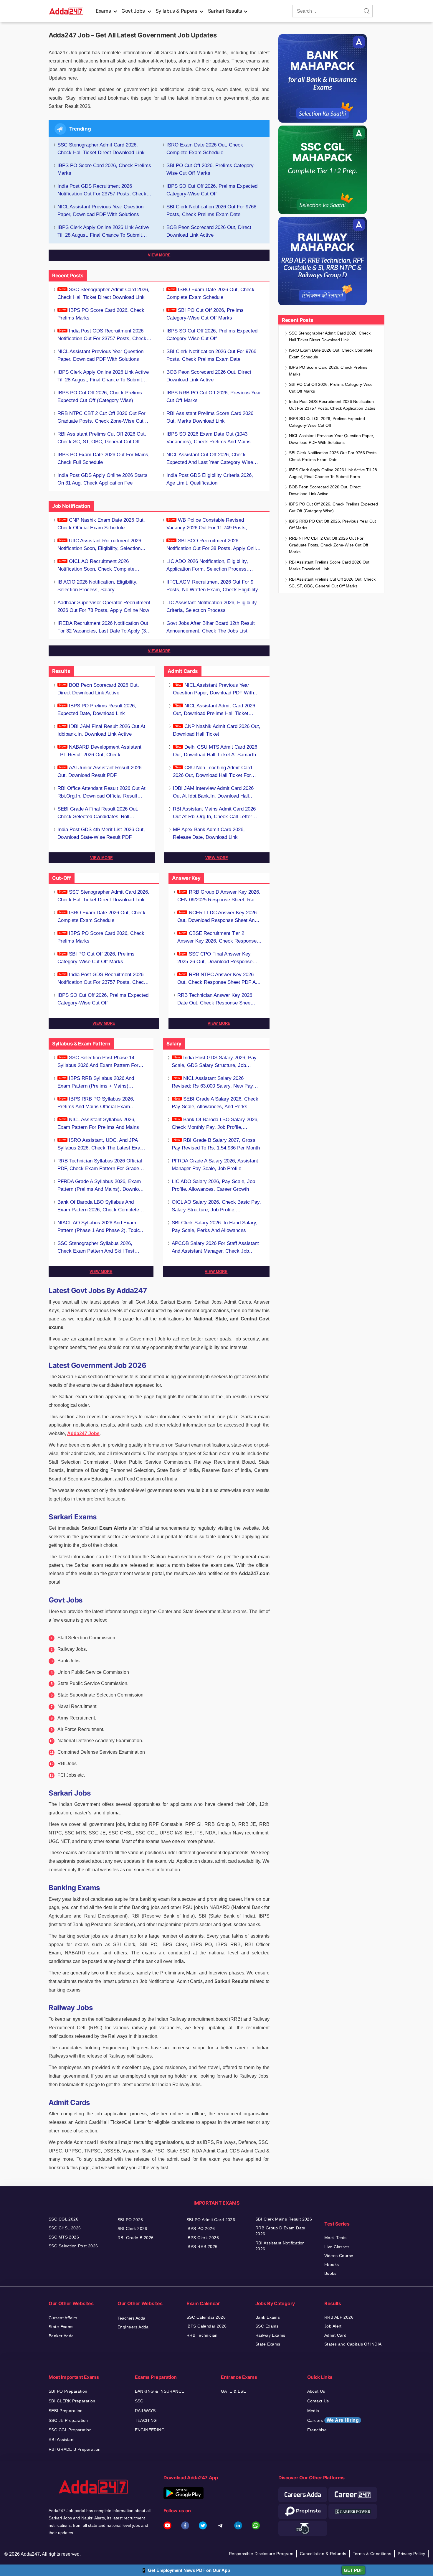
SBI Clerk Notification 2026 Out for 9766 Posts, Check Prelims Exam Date (211, 211)
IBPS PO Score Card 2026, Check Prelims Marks (104, 169)
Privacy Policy (411, 2554)
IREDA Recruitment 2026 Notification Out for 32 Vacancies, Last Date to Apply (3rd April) (104, 628)
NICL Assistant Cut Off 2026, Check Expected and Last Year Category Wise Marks (210, 459)
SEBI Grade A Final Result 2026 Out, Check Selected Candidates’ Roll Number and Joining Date (98, 813)
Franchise (317, 2430)
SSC (139, 2401)
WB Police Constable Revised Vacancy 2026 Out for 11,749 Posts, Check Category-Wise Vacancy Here (207, 524)
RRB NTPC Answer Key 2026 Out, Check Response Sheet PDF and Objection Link (219, 979)
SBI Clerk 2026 (132, 2229)
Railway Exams (270, 2335)
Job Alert (333, 2326)
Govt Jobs (133, 11)
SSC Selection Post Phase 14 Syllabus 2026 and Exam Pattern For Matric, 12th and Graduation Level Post (101, 1062)
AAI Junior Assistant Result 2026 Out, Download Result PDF (99, 771)
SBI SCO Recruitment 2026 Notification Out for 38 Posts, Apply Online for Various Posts (214, 545)
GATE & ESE (233, 2391)
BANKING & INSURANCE (160, 2391)
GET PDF (353, 2570)
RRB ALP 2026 (339, 2317)
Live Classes (337, 2247)
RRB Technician (202, 2335)
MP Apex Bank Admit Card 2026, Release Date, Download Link (209, 833)
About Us (316, 2391)
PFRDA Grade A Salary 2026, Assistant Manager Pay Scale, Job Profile (215, 1165)
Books (330, 2273)
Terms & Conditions (372, 2554)
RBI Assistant (62, 2440)
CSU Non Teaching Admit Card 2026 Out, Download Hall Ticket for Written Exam (212, 772)
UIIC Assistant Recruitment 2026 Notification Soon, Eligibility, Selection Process (99, 545)
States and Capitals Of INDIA (353, 2344)
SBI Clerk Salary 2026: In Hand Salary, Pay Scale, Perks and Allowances (215, 1227)
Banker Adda (61, 2336)
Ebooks (332, 2264)
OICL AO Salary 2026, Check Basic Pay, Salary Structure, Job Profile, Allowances (216, 1207)
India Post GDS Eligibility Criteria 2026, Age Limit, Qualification (210, 479)
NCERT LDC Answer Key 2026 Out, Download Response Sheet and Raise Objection (217, 917)
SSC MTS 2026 (64, 2237)
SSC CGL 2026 (63, 2219)
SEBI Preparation (66, 2411)
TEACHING (146, 2420)
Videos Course (339, 2256)
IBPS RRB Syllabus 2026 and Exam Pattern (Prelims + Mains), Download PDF (96, 1083)
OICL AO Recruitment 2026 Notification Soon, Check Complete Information (96, 566)
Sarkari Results (225, 11)
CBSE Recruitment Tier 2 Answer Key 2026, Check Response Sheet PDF (217, 938)
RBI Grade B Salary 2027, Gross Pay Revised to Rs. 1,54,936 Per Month (216, 1144)
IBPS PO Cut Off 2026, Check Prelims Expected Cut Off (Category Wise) (100, 397)
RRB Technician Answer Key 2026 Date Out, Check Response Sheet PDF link (215, 1000)
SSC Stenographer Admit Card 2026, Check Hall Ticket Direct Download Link (101, 149)
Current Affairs (63, 2318)
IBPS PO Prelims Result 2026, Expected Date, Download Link (97, 710)
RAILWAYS (145, 2411)
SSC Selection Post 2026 (73, 2246)
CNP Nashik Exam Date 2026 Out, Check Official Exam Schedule (101, 524)
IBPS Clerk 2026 (203, 2238)
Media (313, 2411)
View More (159, 255)
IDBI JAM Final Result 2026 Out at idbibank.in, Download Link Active (101, 730)
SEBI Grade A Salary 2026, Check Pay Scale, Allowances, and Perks (215, 1103)
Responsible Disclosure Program (261, 2554)
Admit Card (335, 2335)
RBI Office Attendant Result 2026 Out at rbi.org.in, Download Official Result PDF (101, 793)
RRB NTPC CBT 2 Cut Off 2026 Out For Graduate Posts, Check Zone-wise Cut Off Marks (105, 418)
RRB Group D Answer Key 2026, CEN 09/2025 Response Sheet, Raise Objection (219, 896)
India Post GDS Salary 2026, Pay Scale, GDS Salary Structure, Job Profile (214, 1062)
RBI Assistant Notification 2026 (280, 2246)
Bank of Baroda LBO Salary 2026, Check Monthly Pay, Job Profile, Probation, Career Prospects (215, 1124)
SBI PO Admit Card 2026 (211, 2220)
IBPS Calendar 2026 (207, 2326)
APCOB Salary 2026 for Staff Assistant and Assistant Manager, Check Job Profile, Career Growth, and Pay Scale (215, 1248)
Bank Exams (268, 2317)
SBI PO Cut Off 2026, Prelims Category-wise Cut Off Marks (211, 169)
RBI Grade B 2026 (136, 2238)
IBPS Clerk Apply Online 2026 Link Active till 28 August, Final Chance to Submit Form (103, 232)
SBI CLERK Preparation (72, 2401)
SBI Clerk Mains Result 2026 (284, 2219)
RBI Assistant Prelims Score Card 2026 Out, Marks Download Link (210, 417)
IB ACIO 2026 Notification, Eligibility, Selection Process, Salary (97, 586)
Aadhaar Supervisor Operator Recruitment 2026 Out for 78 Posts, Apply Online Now (104, 606)
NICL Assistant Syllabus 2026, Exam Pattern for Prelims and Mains (98, 1123)
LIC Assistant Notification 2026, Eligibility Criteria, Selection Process (212, 606)
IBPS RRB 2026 (202, 2246)
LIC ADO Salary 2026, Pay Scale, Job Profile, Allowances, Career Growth (213, 1185)
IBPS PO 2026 (201, 2229)
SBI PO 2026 (130, 2220)
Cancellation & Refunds (323, 2554)
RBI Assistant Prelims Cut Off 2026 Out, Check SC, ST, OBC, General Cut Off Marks (102, 438)
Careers (333, 2420)
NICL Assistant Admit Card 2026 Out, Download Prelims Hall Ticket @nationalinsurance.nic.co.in (214, 710)
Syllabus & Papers (176, 11)
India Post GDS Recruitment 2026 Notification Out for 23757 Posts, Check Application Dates (102, 191)
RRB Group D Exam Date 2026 (280, 2231)
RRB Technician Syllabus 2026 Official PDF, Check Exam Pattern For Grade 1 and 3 (100, 1165)
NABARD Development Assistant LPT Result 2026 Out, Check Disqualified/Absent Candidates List (99, 751)
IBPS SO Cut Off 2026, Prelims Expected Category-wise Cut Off (212, 190)
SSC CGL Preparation (70, 2430)
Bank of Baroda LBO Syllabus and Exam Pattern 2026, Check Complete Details (98, 1207)
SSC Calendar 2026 (206, 2317)
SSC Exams (267, 2326)
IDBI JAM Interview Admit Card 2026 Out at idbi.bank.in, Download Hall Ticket (213, 793)
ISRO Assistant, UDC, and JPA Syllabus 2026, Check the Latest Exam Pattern (101, 1145)
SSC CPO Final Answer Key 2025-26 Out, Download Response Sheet (215, 958)
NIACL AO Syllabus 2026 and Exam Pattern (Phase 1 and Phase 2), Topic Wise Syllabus (99, 1227)
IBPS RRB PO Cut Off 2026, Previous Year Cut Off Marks (214, 397)
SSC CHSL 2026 (65, 2228)
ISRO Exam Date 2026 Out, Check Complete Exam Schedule (205, 149)
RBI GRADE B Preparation (75, 2449)
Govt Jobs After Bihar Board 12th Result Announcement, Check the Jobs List (211, 627)
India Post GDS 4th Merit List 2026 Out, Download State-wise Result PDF (101, 833)
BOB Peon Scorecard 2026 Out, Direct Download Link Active (209, 231)
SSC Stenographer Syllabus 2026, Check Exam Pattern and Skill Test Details (96, 1248)
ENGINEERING (150, 2430)
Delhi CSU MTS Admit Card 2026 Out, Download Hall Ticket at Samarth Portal (215, 751)
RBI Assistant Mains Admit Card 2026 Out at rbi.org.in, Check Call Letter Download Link (214, 813)
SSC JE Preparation (68, 2420)
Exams (103, 11)
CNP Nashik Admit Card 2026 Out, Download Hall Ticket (217, 730)
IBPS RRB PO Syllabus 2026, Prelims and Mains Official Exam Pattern (96, 1103)
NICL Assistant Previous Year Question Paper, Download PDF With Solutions (100, 211)
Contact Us (318, 2401)
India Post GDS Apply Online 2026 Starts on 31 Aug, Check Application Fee (103, 479)
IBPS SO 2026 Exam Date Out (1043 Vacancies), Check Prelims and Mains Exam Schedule (209, 438)
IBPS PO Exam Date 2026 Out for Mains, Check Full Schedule (104, 458)
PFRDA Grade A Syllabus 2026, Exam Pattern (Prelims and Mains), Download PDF (101, 1186)
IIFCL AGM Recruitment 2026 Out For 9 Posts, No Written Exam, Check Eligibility (212, 586)
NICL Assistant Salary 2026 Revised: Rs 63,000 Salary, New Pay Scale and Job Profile (212, 1083)
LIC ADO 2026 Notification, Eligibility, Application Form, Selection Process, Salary (207, 566)
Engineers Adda (133, 2327)
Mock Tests (335, 2238)
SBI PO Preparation (68, 2391)
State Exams (61, 2327)
